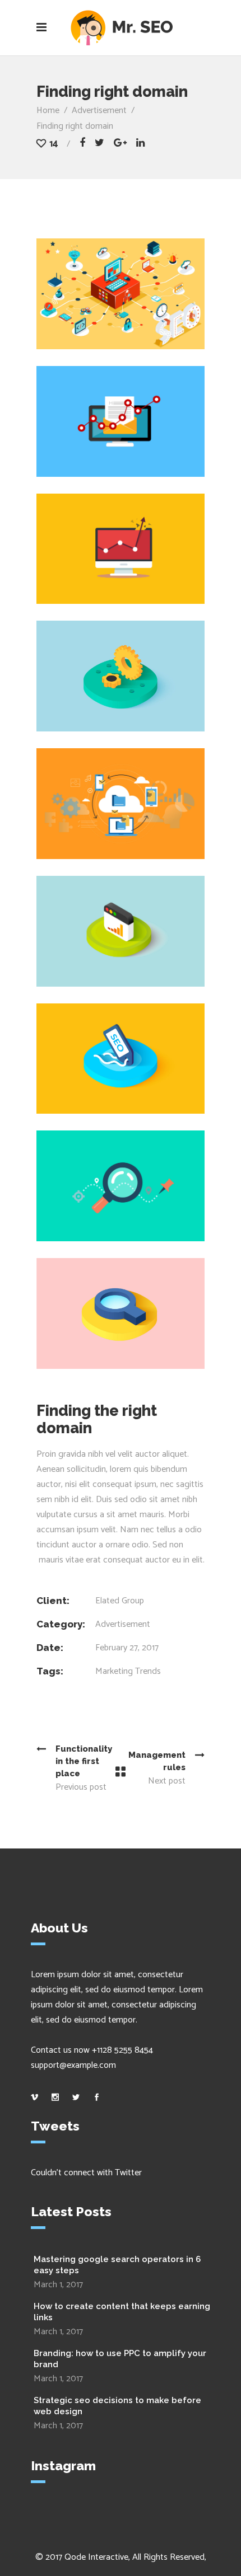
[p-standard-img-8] (121, 421)
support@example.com (73, 2065)
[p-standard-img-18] (121, 549)
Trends (148, 1671)
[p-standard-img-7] (121, 804)
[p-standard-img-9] (121, 294)
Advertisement (99, 111)
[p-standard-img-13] (121, 1186)
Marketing (114, 1671)
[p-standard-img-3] (121, 1313)
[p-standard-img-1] (121, 1059)
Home (48, 111)
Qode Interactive (96, 2557)
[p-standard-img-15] (121, 931)
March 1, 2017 (58, 2285)
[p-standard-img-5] (121, 676)
